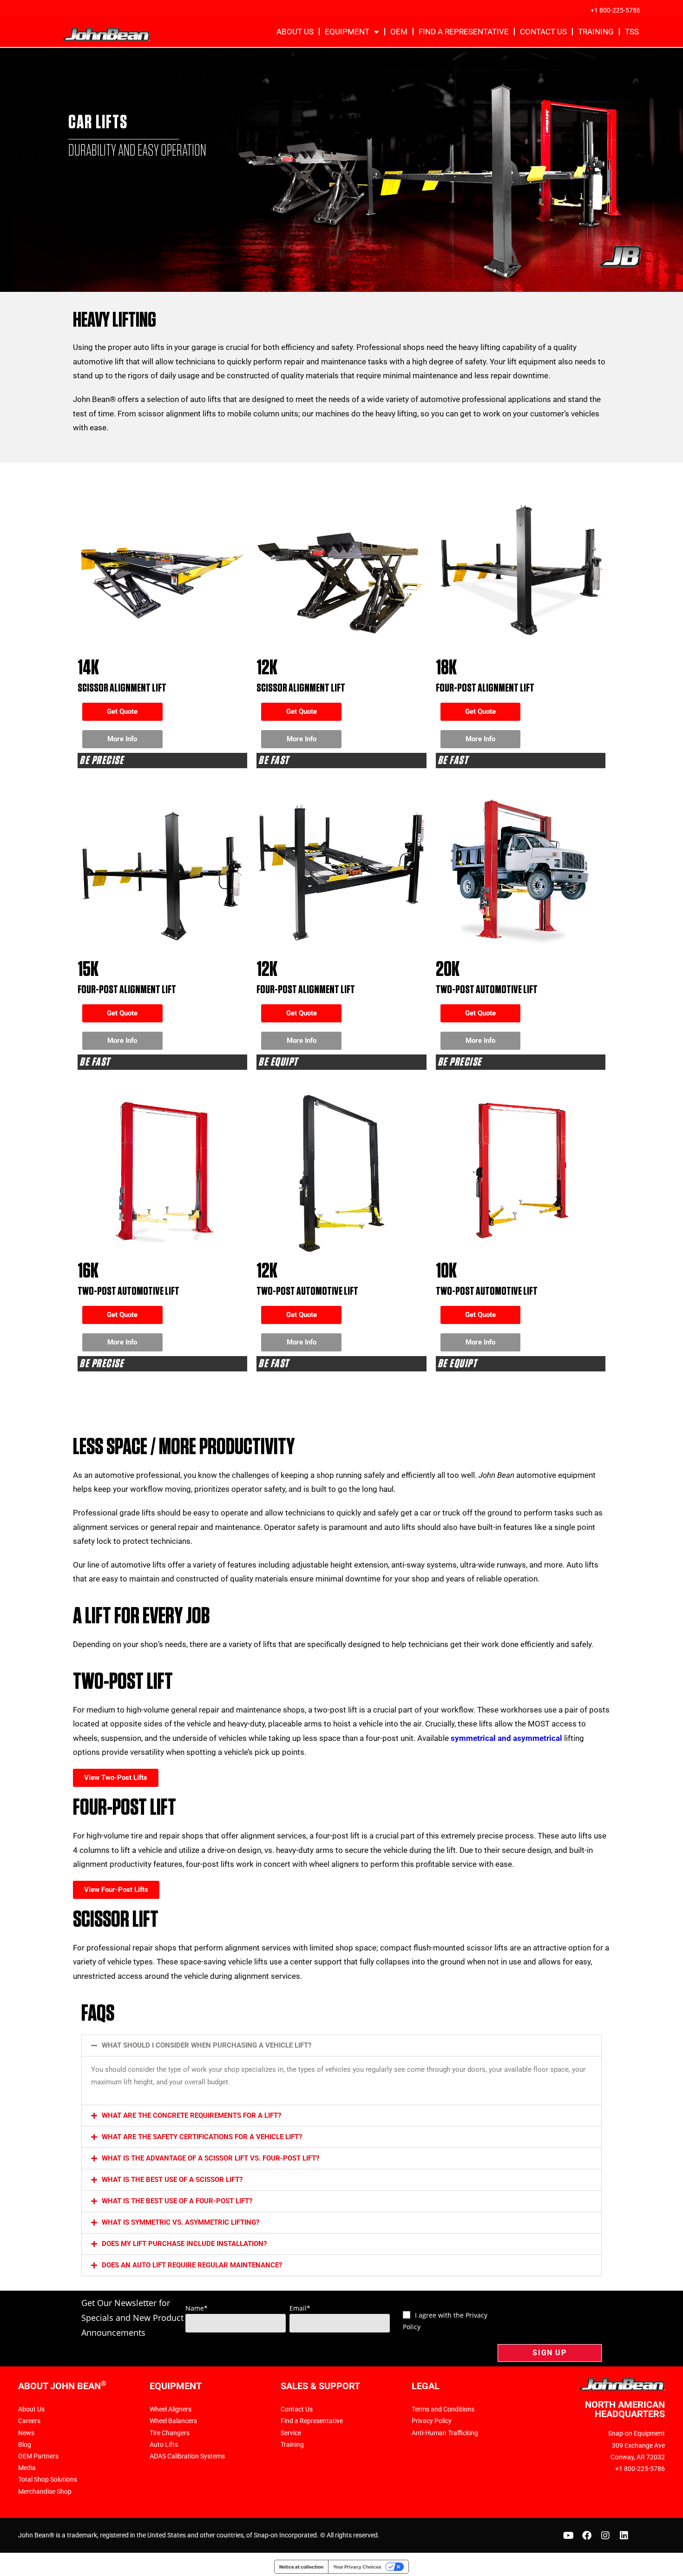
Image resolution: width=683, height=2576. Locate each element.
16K (88, 1271)
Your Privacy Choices (357, 2567)
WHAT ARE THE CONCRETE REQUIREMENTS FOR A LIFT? (191, 2115)
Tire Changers (170, 2433)
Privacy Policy (432, 2421)
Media (27, 2468)
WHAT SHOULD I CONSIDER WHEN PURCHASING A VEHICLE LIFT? (207, 2045)
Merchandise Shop (45, 2491)
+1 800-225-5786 (615, 10)
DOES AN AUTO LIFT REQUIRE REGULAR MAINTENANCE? (192, 2265)
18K (446, 668)
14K (88, 668)
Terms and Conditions (443, 2409)
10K (446, 1271)
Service (291, 2433)
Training (596, 32)
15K (88, 970)
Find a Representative (464, 32)
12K (267, 668)
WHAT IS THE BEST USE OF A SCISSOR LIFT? (172, 2180)
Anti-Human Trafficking (445, 2433)
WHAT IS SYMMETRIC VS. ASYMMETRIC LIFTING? (181, 2222)
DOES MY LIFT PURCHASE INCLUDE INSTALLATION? (184, 2244)
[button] (341, 2046)
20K (448, 970)
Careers (29, 2421)
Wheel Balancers (173, 2421)
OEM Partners (38, 2456)
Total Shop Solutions (48, 2479)
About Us (295, 32)
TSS (632, 32)
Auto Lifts (164, 2444)
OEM (399, 32)
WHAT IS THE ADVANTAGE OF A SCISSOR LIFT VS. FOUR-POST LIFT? (210, 2158)
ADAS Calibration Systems (187, 2456)
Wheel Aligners (171, 2409)
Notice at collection (301, 2567)
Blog (25, 2444)
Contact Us (543, 32)
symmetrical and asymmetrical (506, 1738)
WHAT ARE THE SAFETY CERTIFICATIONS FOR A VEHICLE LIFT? (202, 2137)
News (26, 2433)
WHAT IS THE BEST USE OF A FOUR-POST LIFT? (177, 2201)
